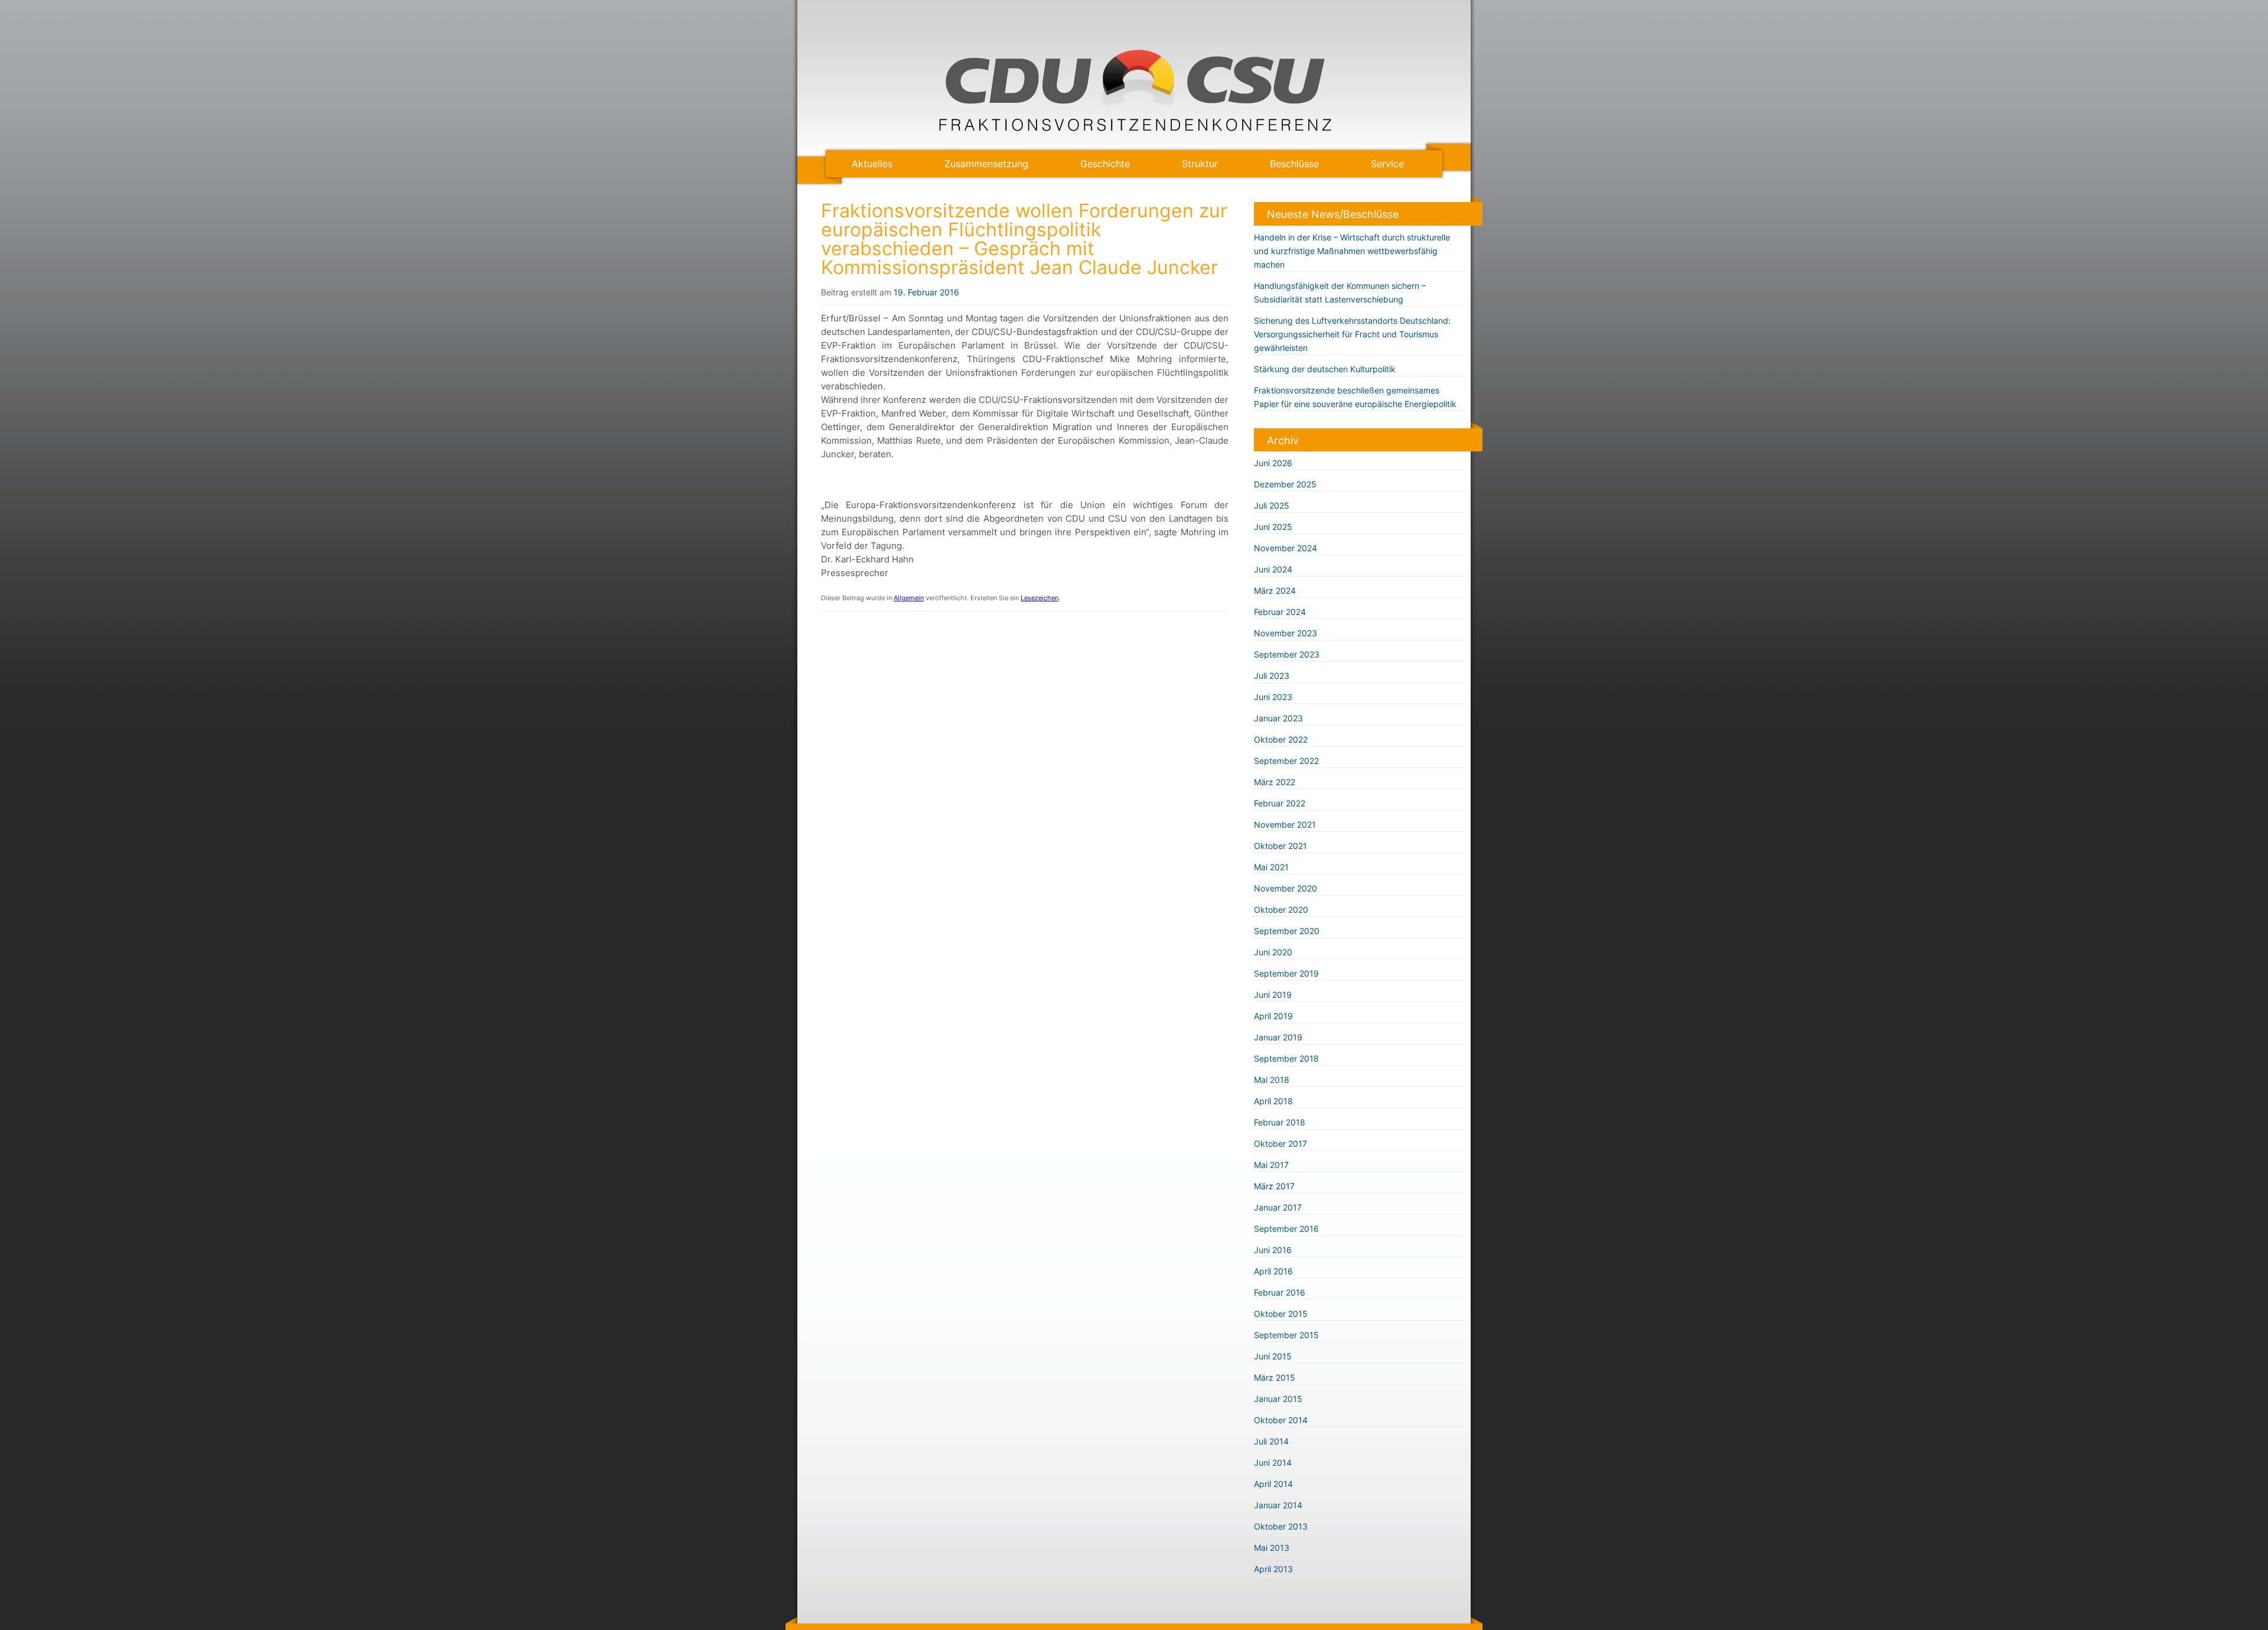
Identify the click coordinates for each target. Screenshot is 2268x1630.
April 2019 (1273, 1016)
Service (1387, 164)
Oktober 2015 (1281, 1314)
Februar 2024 (1280, 612)
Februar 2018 (1280, 1122)
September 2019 (1286, 973)
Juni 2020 (1273, 952)
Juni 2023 (1273, 697)
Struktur (1200, 164)
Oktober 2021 (1280, 846)
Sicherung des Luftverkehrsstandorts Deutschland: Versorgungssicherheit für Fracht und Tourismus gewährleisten (1352, 334)
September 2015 (1286, 1335)
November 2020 (1285, 888)
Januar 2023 (1278, 718)
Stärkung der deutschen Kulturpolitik (1325, 369)
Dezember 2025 (1285, 484)
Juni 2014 (1273, 1463)
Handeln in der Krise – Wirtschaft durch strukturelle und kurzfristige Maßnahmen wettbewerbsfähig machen (1352, 251)
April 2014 (1273, 1484)
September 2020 (1287, 931)
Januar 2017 (1278, 1207)
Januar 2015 (1278, 1399)
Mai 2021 (1271, 867)
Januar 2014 (1278, 1505)
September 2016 (1286, 1229)
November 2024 (1285, 548)
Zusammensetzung (986, 164)
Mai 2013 (1272, 1548)
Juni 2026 (1273, 463)
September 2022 (1286, 761)
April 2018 (1273, 1101)
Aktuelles (872, 164)
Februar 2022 (1280, 803)
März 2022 (1275, 782)
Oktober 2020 (1281, 910)
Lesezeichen (1039, 598)
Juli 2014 (1271, 1441)
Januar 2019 (1278, 1037)
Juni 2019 (1273, 995)
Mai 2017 (1271, 1165)
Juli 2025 (1272, 505)
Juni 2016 (1273, 1250)
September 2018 (1286, 1058)
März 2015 (1275, 1377)
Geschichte (1105, 164)
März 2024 (1275, 590)
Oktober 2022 (1281, 739)
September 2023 (1287, 654)
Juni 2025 (1273, 527)
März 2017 (1274, 1186)
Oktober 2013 (1281, 1526)
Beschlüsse (1294, 164)
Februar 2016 (1280, 1292)
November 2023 (1285, 633)
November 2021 (1285, 824)
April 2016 (1273, 1271)
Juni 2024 (1273, 569)
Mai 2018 (1272, 1080)
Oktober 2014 (1281, 1420)
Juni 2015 (1273, 1356)
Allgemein (909, 598)
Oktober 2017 (1280, 1143)
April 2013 (1273, 1569)
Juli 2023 (1272, 676)
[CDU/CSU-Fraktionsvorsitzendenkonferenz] (1134, 128)
